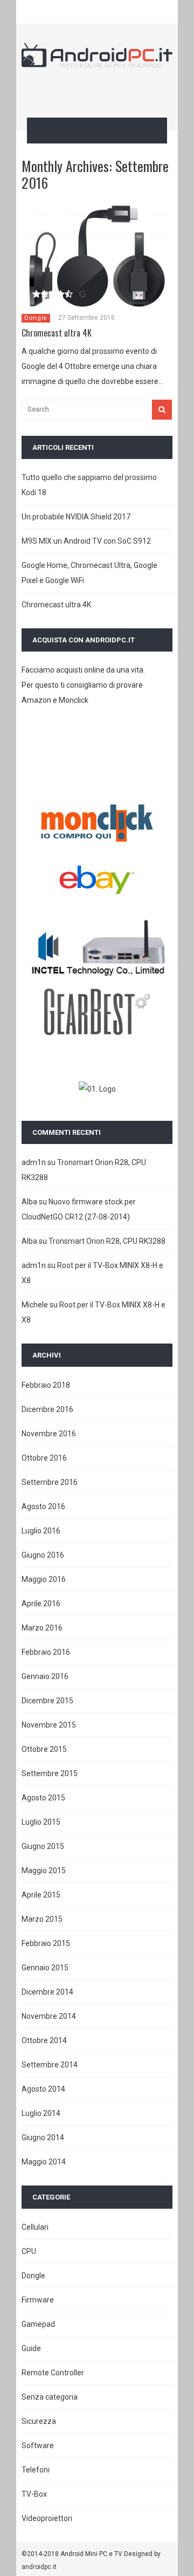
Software (38, 2445)
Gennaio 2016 (45, 1676)
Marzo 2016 (42, 1628)
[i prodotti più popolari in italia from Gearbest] (97, 1033)
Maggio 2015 (44, 1871)
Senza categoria (50, 2397)
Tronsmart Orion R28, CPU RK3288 (107, 1241)
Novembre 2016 (49, 1434)
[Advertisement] (108, 91)
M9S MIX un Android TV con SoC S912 (86, 541)
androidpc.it (39, 2567)
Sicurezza (39, 2421)
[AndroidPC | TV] (97, 60)
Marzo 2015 (42, 1919)
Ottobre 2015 (44, 1749)
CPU (29, 2251)
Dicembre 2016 (47, 1409)
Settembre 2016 (50, 1482)
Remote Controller (53, 2373)
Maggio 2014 (44, 2162)
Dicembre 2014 (47, 1992)
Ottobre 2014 (44, 2040)
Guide (31, 2348)
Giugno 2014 (43, 2137)
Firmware (38, 2300)
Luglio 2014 (41, 2113)
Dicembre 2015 (47, 1701)
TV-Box (34, 2494)
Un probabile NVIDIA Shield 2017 (76, 517)
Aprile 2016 (41, 1604)
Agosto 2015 (43, 1798)
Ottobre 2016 (44, 1458)
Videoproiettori (47, 2518)
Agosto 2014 (43, 2089)
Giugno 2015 (43, 1846)
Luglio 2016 (41, 1531)
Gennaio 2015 (45, 1968)
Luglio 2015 (41, 1822)
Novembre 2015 (49, 1725)
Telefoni (36, 2470)
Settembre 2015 (50, 1773)
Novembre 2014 (49, 2016)
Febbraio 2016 (46, 1652)
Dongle (36, 318)
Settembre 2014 (50, 2065)
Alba (29, 1202)
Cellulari (35, 2227)
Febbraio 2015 (46, 1943)
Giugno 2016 (43, 1555)
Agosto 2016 (43, 1506)
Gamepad (38, 2324)
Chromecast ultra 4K (57, 333)
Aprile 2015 (41, 1895)
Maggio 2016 (44, 1579)
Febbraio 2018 (46, 1385)
